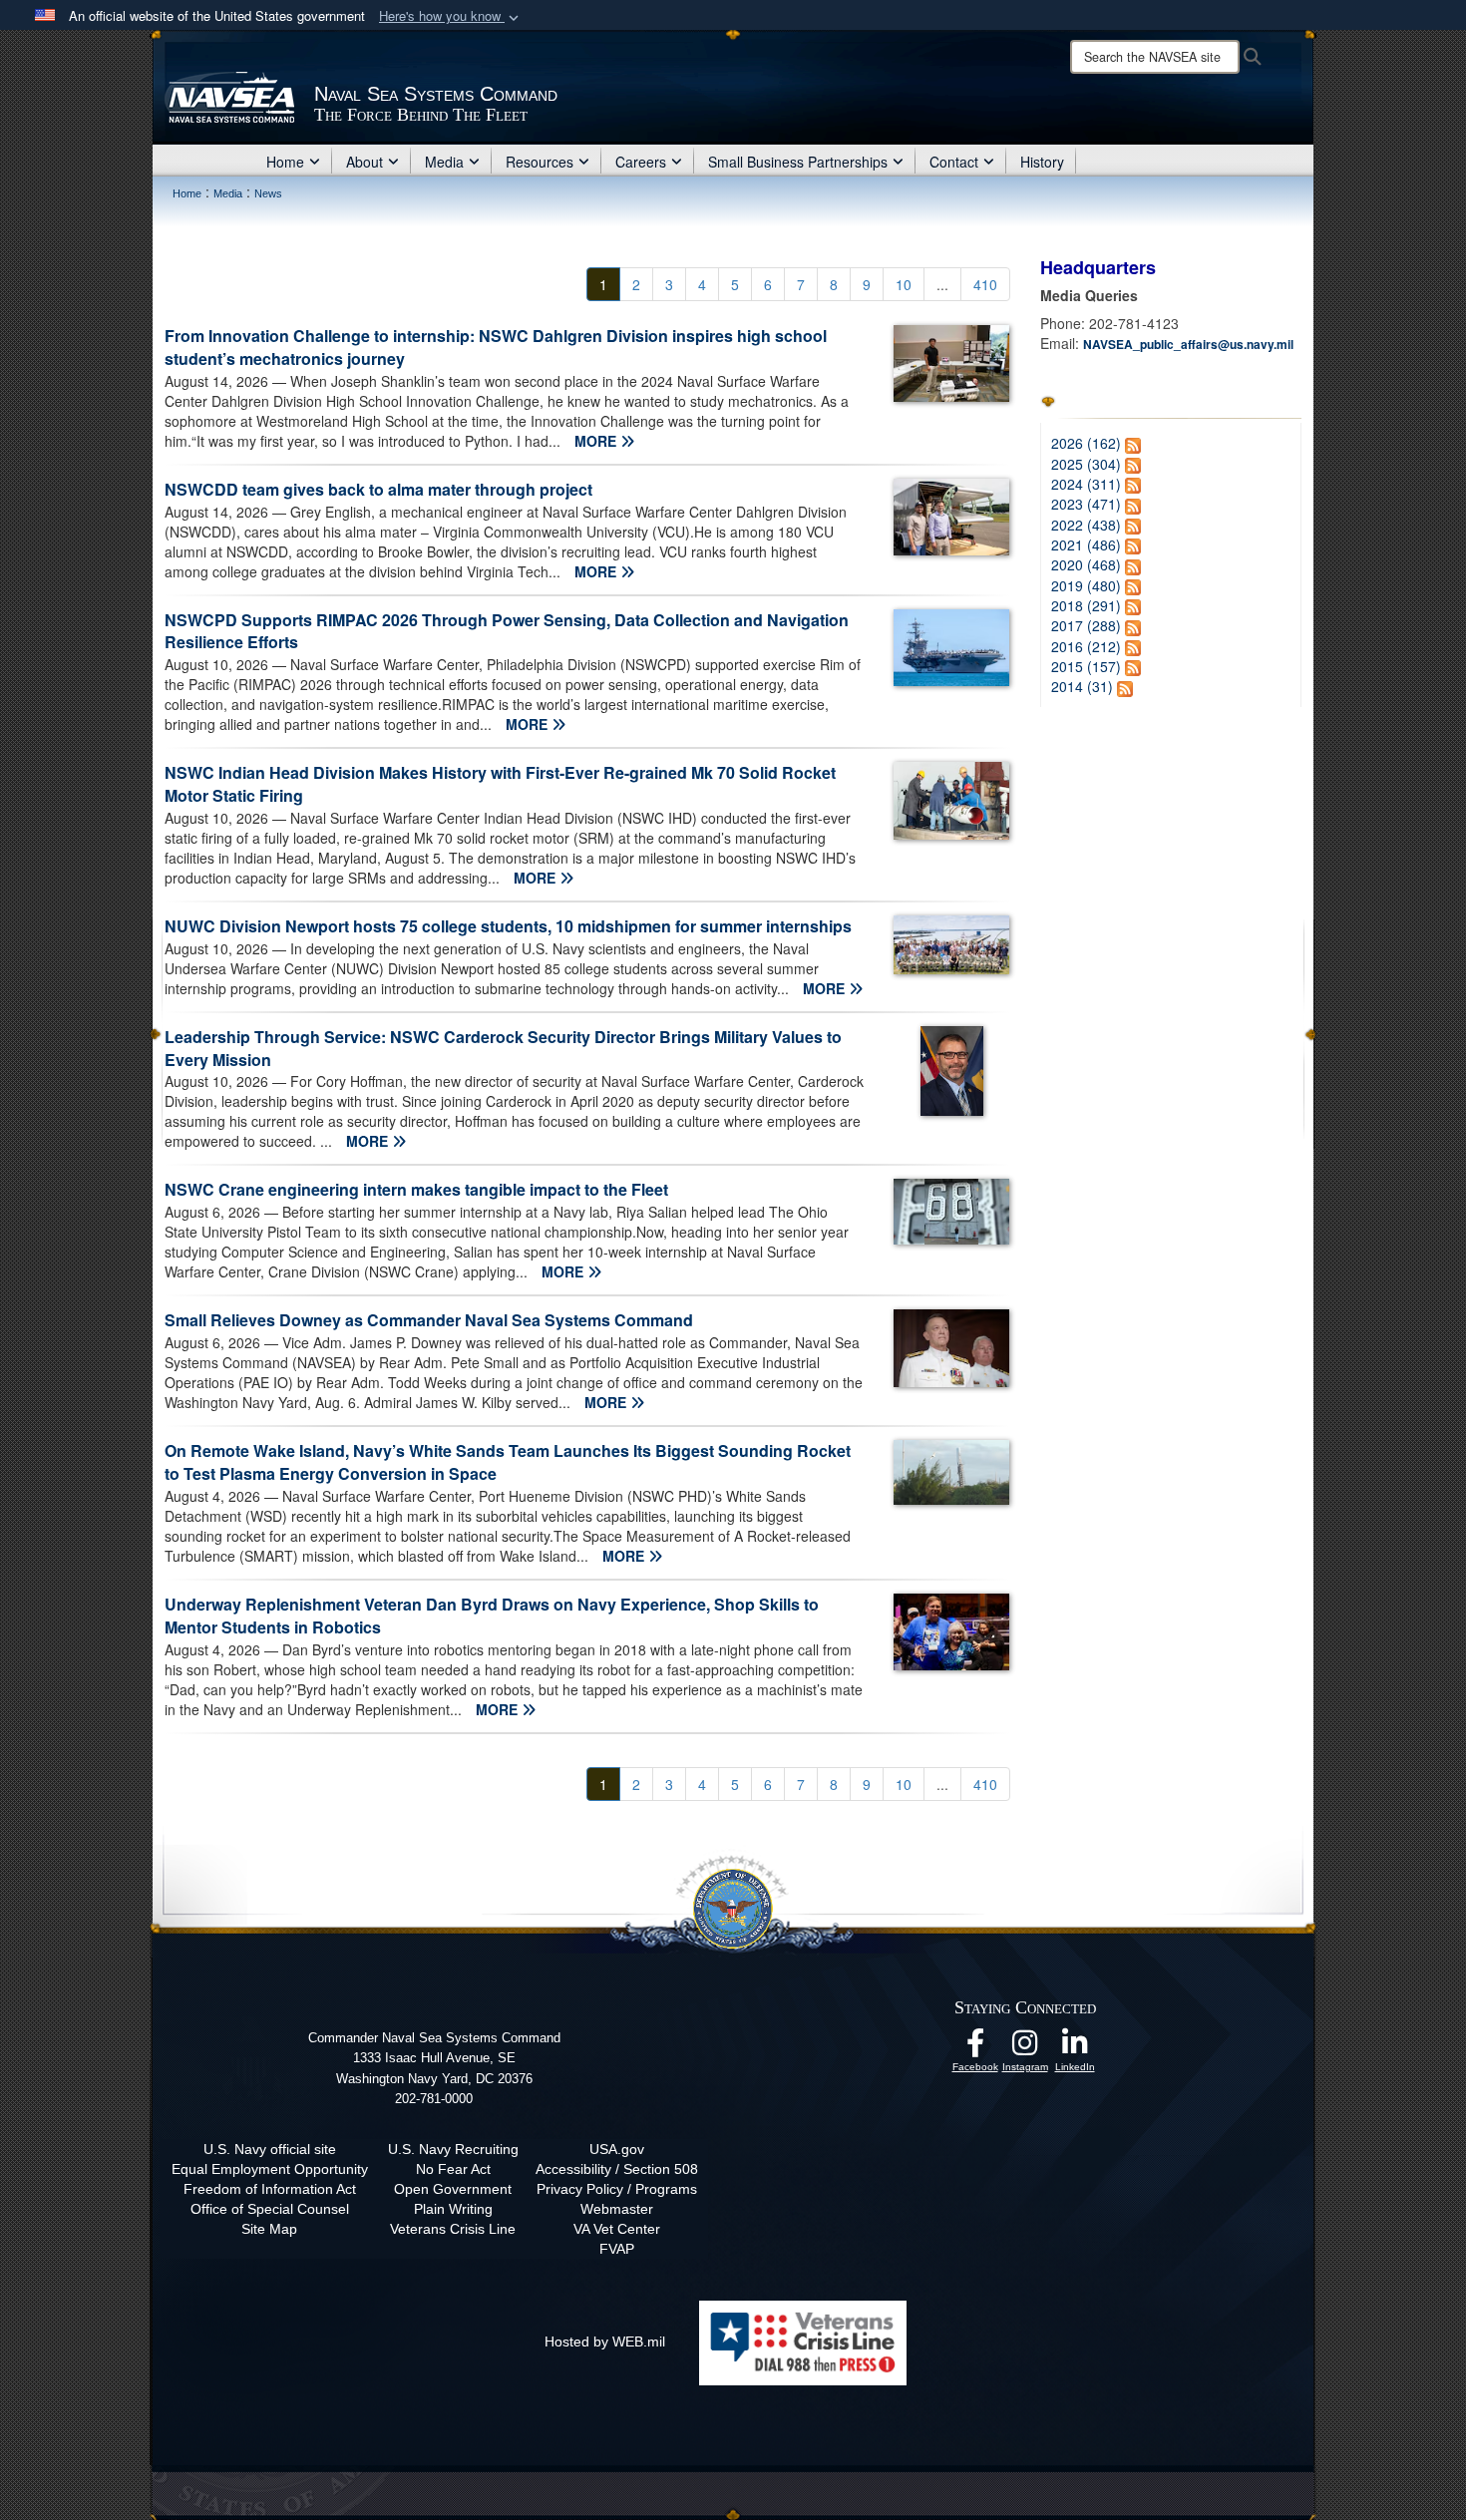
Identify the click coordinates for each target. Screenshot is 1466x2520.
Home (285, 162)
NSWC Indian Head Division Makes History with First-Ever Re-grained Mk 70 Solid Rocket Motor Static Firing (500, 784)
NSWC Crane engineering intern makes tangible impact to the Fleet (416, 1189)
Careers (641, 162)
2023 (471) (1086, 504)
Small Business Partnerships (798, 162)
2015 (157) (1086, 666)
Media (444, 162)
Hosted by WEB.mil (605, 2341)
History (1042, 162)
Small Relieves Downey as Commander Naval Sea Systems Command (429, 1320)
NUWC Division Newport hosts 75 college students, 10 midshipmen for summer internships (508, 926)
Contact (954, 162)
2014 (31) (1082, 686)
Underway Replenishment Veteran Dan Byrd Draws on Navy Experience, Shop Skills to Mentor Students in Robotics (492, 1616)
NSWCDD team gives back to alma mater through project (378, 489)
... (942, 284)
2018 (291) (1086, 605)
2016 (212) (1086, 646)
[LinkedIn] (1075, 2048)
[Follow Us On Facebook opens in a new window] (975, 2048)
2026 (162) (1086, 443)
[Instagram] (1025, 2048)
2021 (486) (1086, 544)
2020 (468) (1086, 564)
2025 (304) (1086, 464)
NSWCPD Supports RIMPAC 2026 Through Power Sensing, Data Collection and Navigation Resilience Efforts (507, 631)
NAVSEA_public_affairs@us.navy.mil (1188, 344)
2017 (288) (1086, 625)
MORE (597, 441)
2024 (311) (1086, 484)
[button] (451, 16)
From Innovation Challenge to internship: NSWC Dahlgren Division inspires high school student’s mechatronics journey (496, 347)
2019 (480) (1086, 585)
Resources (540, 162)
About (365, 162)
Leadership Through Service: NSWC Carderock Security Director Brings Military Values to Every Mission (503, 1048)
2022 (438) (1086, 525)
